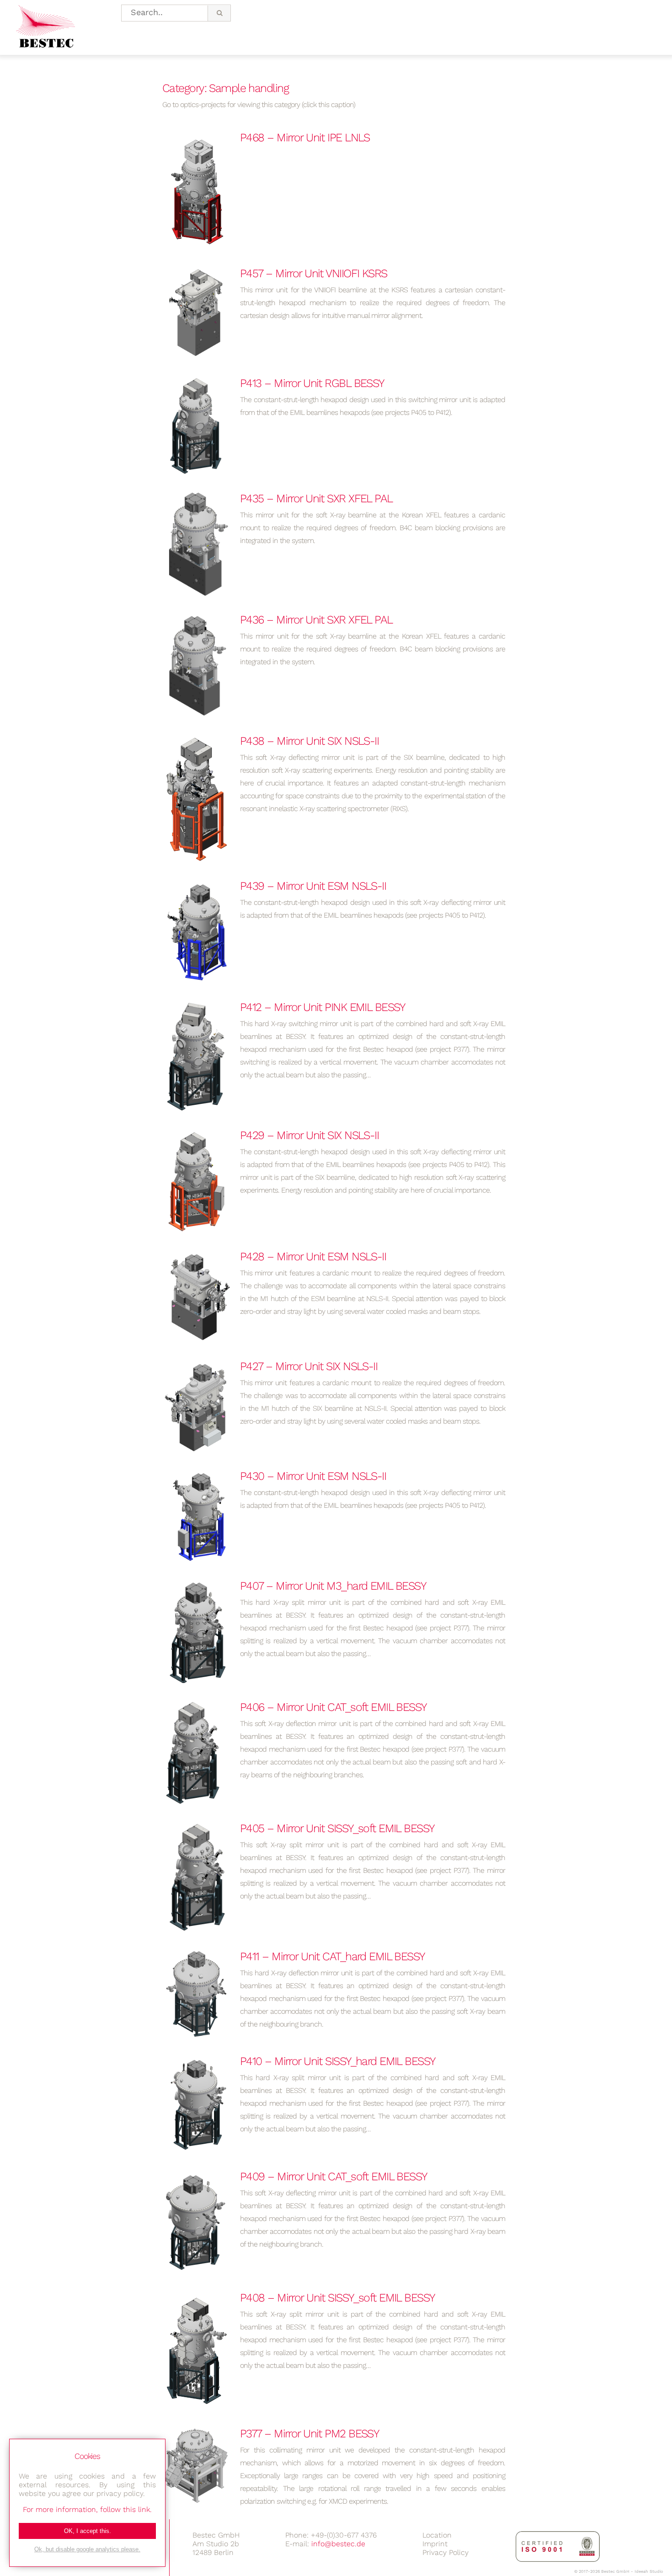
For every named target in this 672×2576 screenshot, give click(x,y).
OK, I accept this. (88, 2531)
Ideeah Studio (649, 2571)
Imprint (435, 2544)
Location (437, 2535)
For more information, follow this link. (87, 2509)
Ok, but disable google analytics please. (87, 2549)
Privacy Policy (445, 2552)
